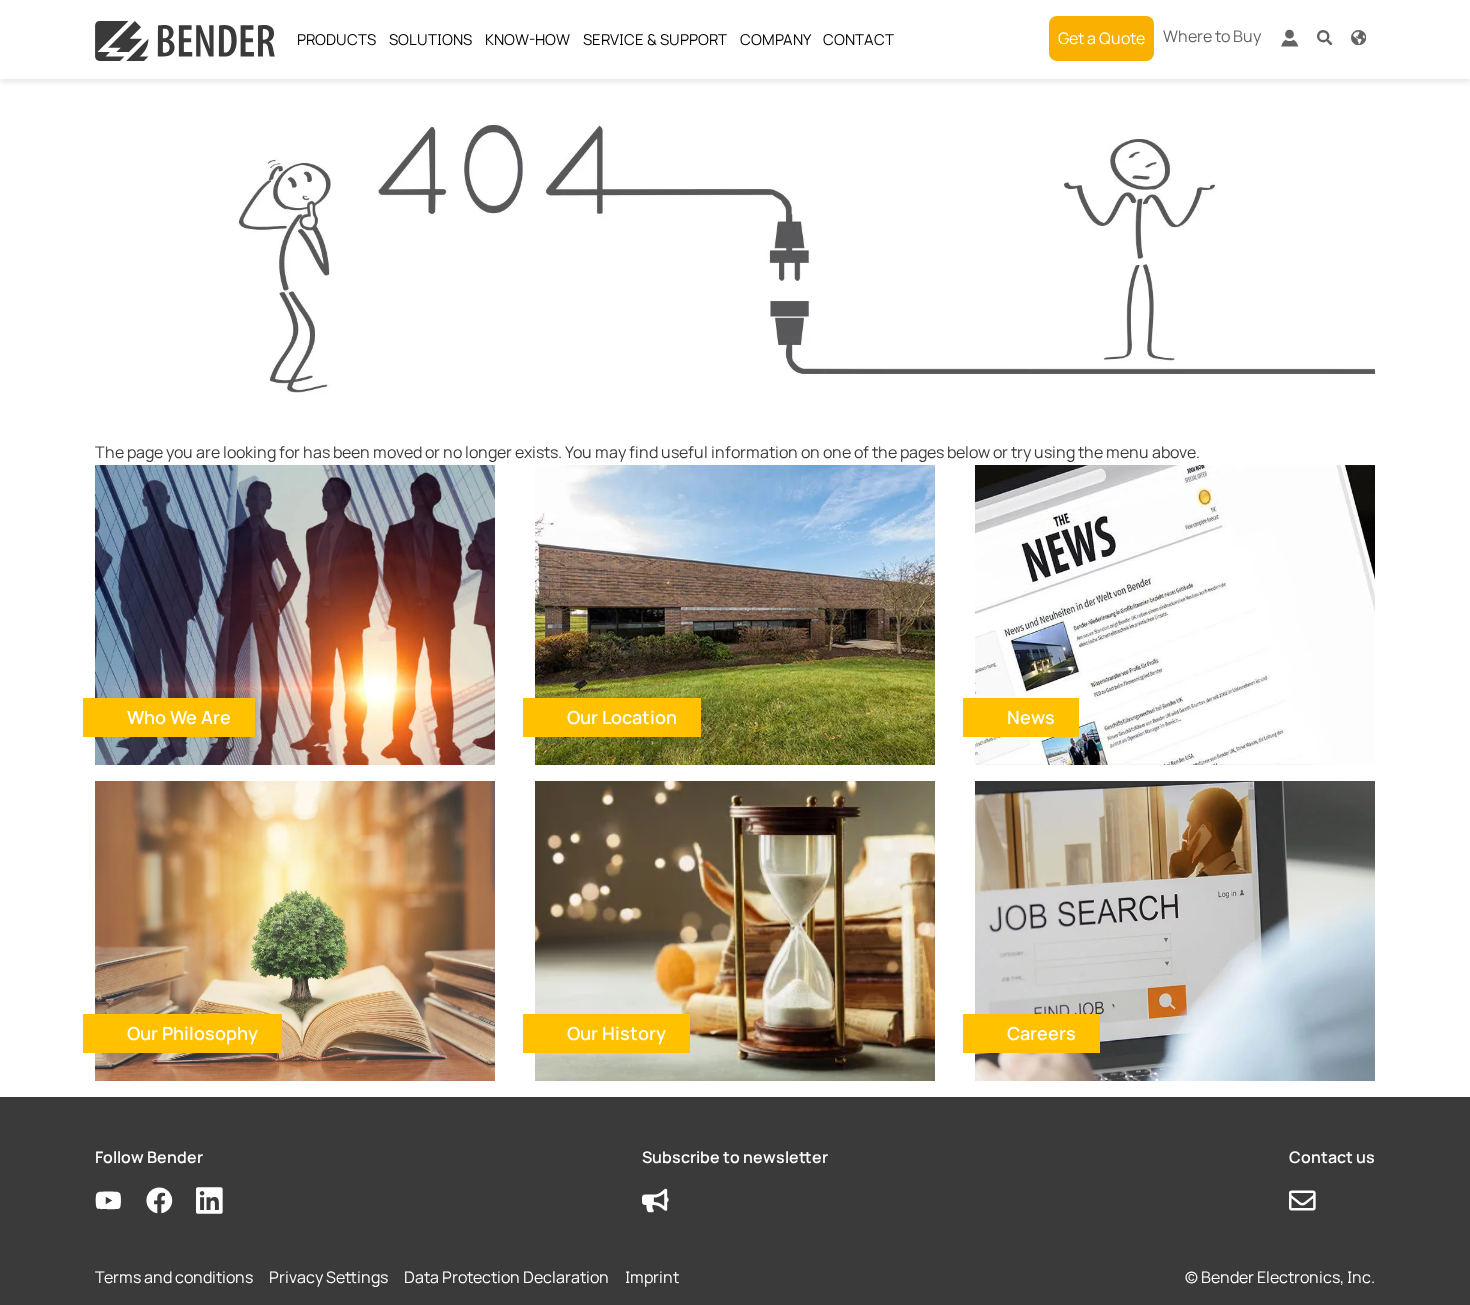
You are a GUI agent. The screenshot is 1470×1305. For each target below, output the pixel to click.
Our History (616, 1033)
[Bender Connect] (1289, 42)
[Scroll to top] (1426, 1261)
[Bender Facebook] (171, 1201)
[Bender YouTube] (120, 1201)
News (1031, 717)
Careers (1041, 1033)
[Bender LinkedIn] (221, 1201)
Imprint (652, 1277)
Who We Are (179, 717)
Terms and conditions (174, 1277)
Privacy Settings (328, 1277)
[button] (1324, 36)
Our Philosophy (192, 1033)
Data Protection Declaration (506, 1277)
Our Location (622, 717)
